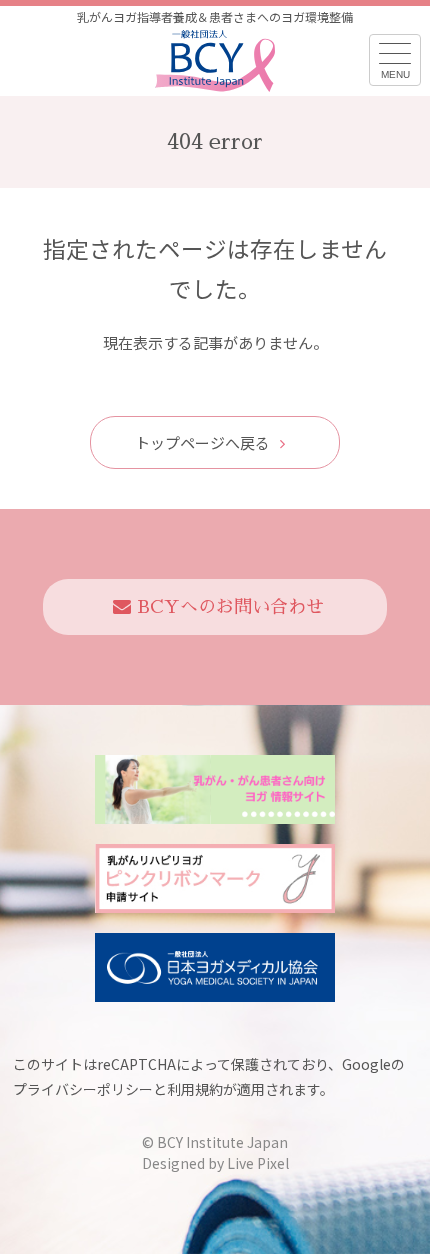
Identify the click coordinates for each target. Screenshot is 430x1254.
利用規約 (195, 1089)
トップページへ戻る (202, 442)
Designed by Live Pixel (215, 1163)
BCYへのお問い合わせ (230, 607)
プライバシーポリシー (83, 1089)
